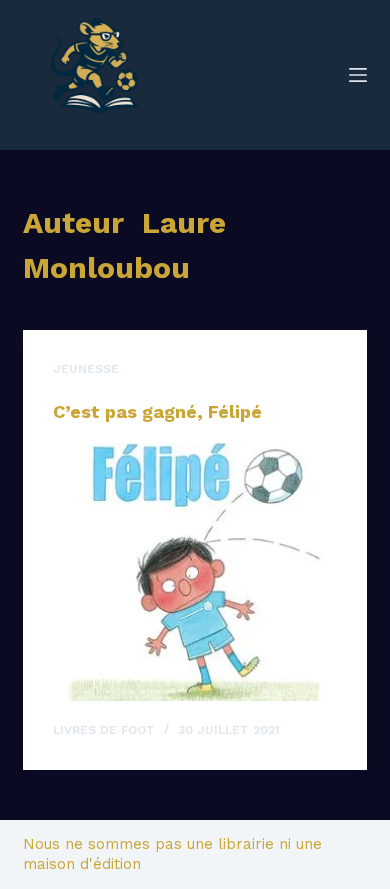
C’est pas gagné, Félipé (157, 411)
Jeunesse (86, 369)
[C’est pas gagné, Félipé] (194, 571)
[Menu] (358, 75)
